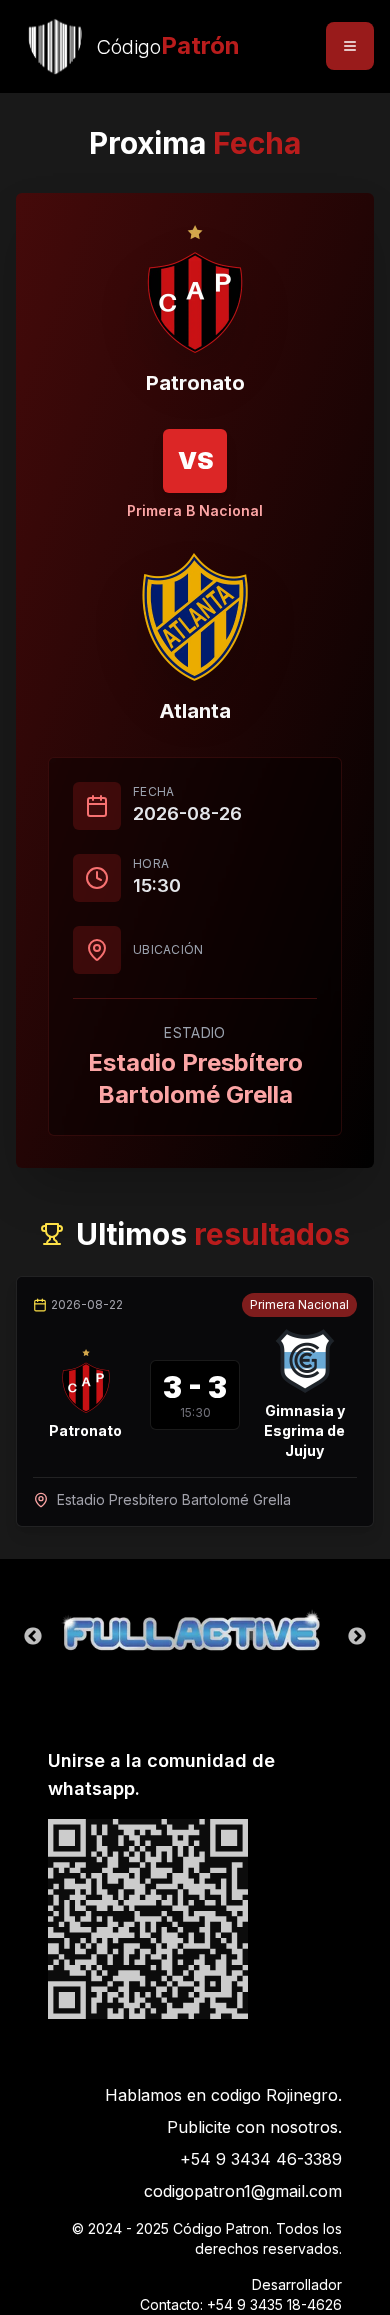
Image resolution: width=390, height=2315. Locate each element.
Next (357, 1637)
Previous (33, 1637)
